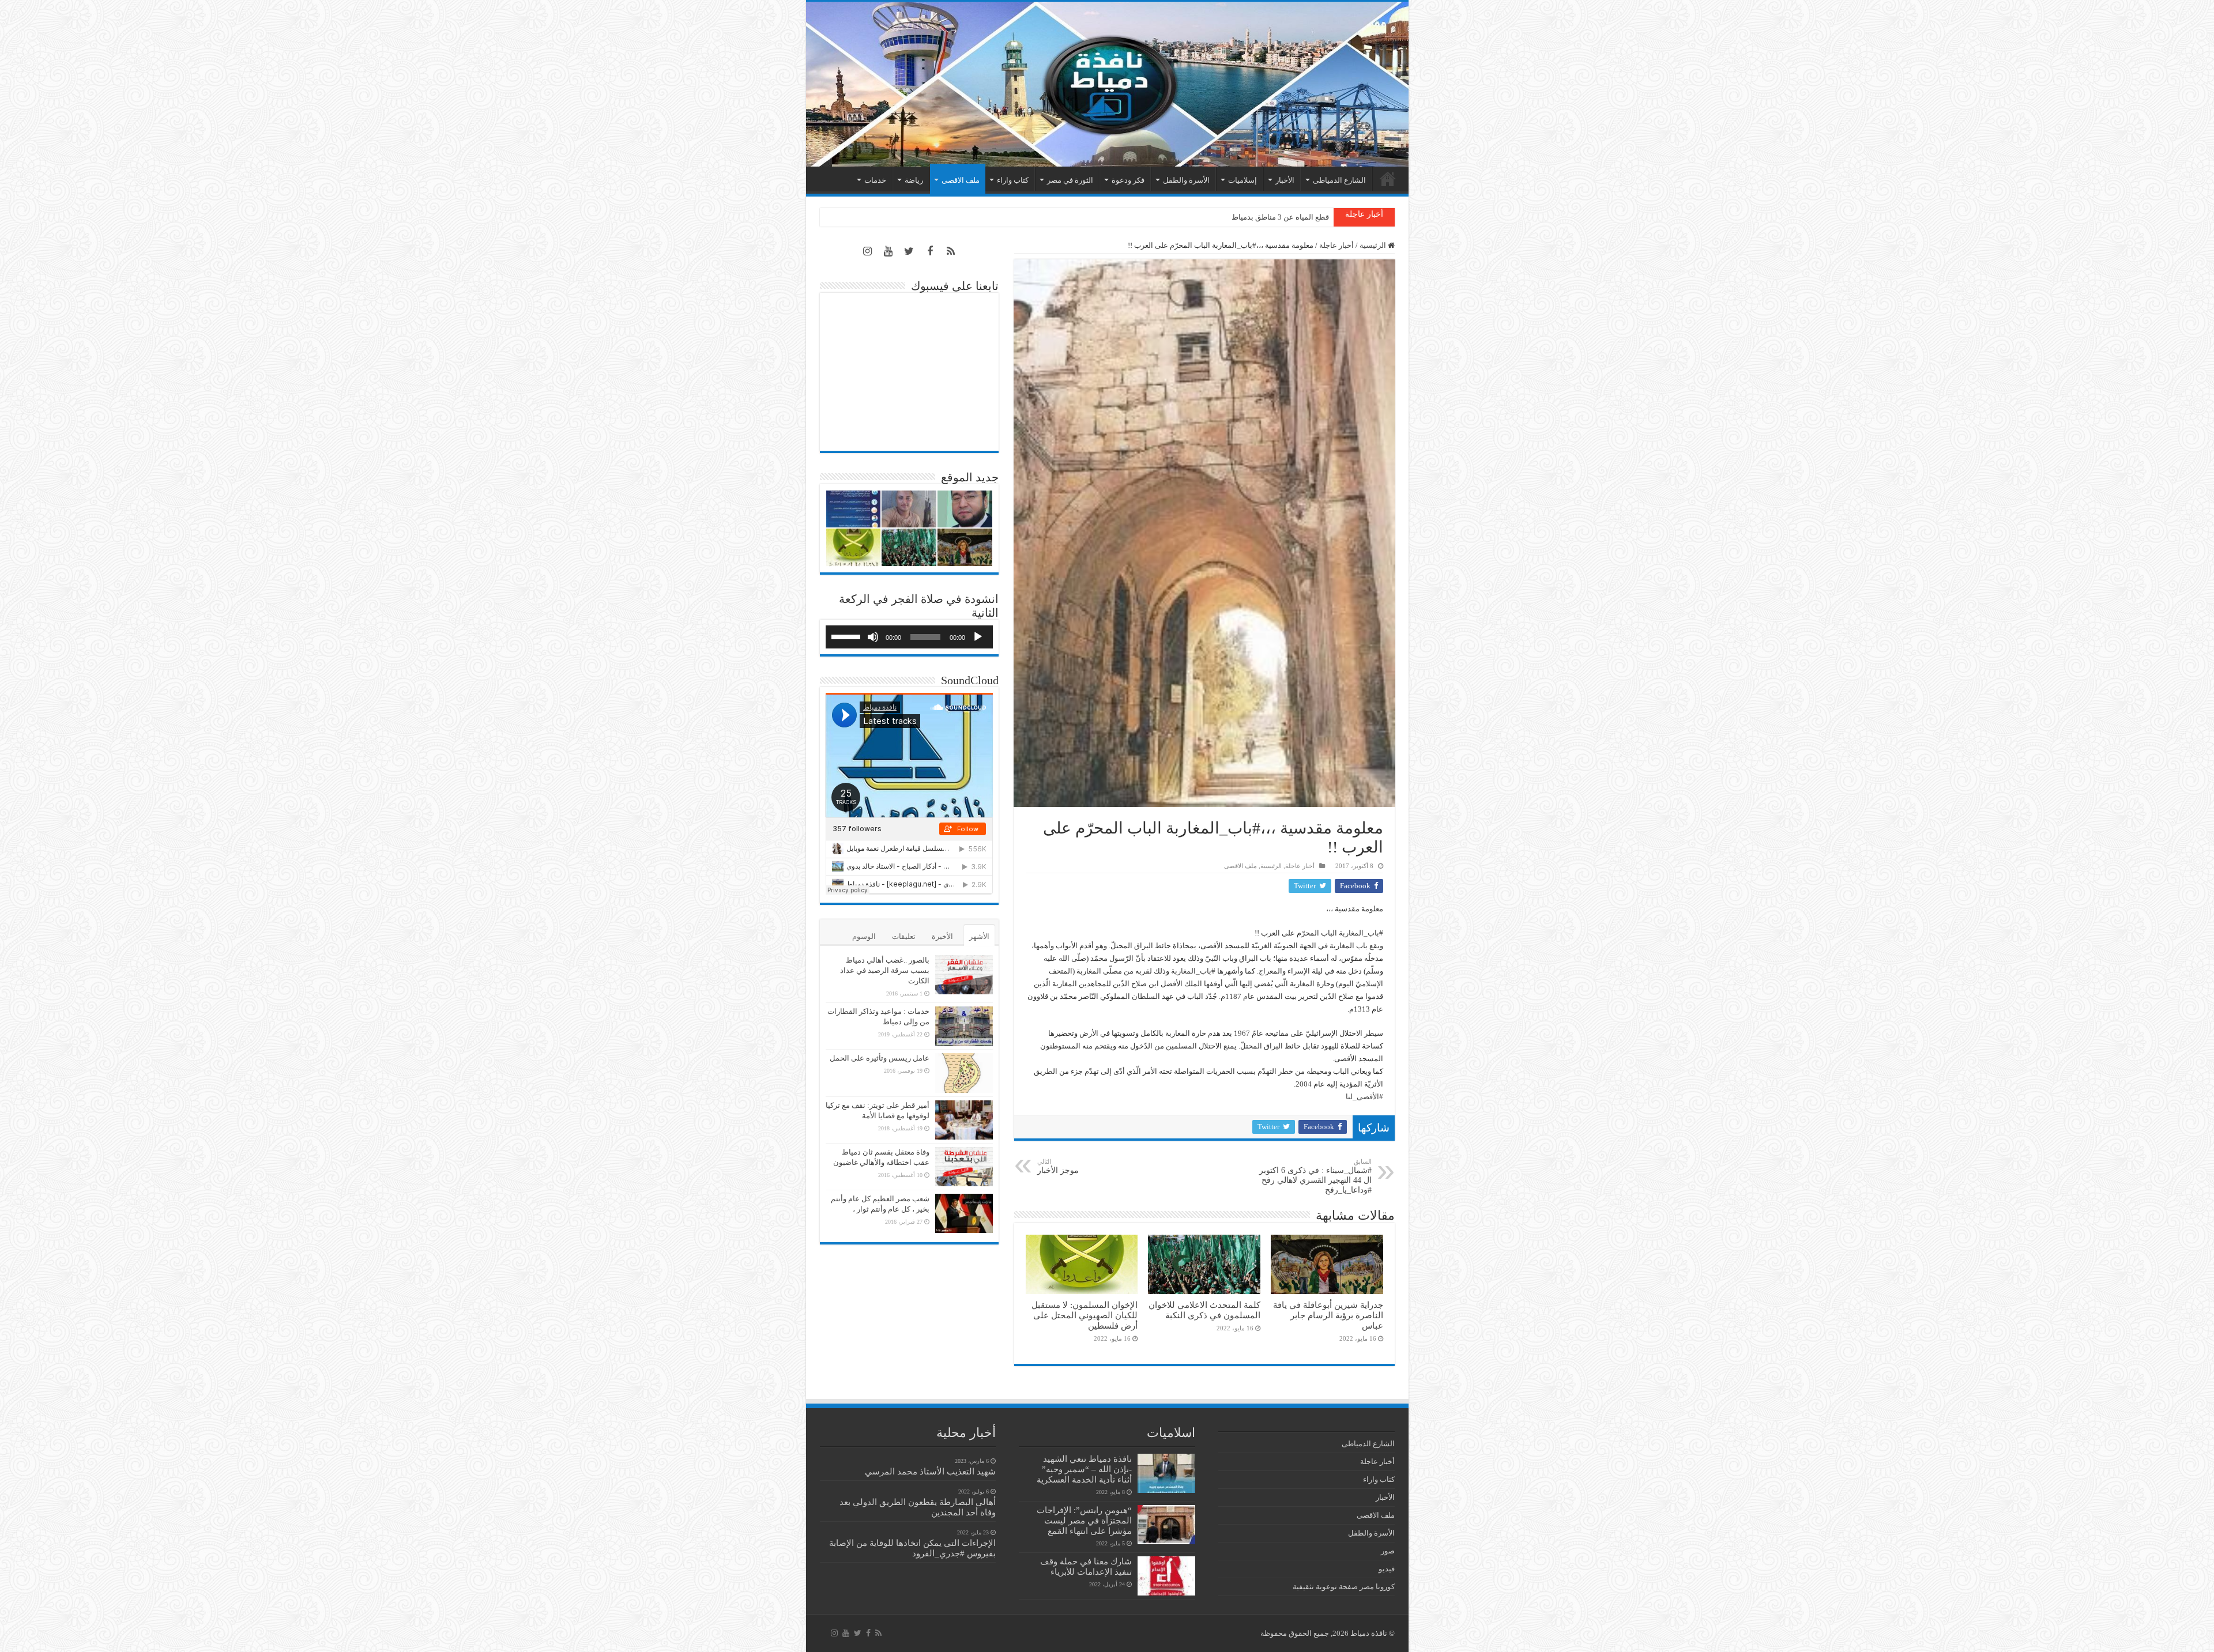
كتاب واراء (1013, 180)
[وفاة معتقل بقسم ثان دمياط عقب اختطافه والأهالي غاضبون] (964, 1167)
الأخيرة (942, 936)
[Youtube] (888, 251)
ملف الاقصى (961, 180)
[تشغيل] (978, 637)
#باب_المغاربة (1361, 933)
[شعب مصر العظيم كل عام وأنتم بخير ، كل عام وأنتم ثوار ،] (964, 1213)
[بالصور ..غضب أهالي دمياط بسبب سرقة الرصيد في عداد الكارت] (964, 975)
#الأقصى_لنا (1364, 1097)
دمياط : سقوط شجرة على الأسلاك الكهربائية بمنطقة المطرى (1234, 217)
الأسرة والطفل (1186, 180)
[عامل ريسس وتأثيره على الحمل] (964, 1073)
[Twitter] (909, 251)
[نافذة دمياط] (1107, 84)
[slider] (848, 636)
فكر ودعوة (1128, 180)
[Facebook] (930, 251)
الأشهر (979, 936)
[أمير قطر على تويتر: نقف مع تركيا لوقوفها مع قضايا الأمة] (964, 1120)
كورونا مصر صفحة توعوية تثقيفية (1344, 1587)
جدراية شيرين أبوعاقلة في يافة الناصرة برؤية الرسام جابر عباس (1328, 1315)
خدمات (875, 180)
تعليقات (904, 936)
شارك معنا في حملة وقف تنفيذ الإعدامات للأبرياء (1086, 1566)
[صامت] (873, 637)
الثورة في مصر (1070, 180)
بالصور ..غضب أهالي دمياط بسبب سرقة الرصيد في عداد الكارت (885, 970)
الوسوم (864, 936)
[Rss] (951, 251)
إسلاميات (1242, 180)
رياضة (914, 180)
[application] (909, 637)
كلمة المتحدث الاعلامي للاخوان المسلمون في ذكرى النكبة (1204, 1310)
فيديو (1387, 1569)
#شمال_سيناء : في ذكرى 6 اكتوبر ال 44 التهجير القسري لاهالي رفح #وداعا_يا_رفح (1315, 1176)
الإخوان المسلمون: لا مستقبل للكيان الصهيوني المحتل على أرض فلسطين (1085, 1315)
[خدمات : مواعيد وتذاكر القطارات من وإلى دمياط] (964, 1026)
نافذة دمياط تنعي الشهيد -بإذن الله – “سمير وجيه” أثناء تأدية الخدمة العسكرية (1084, 1469)
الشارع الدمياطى (1339, 180)
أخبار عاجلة (1336, 245)
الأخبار (1285, 180)
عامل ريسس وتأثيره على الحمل (880, 1058)
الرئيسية (1388, 179)
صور (1388, 1551)
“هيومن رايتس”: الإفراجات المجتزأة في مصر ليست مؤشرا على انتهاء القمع (1084, 1520)
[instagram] (868, 251)
